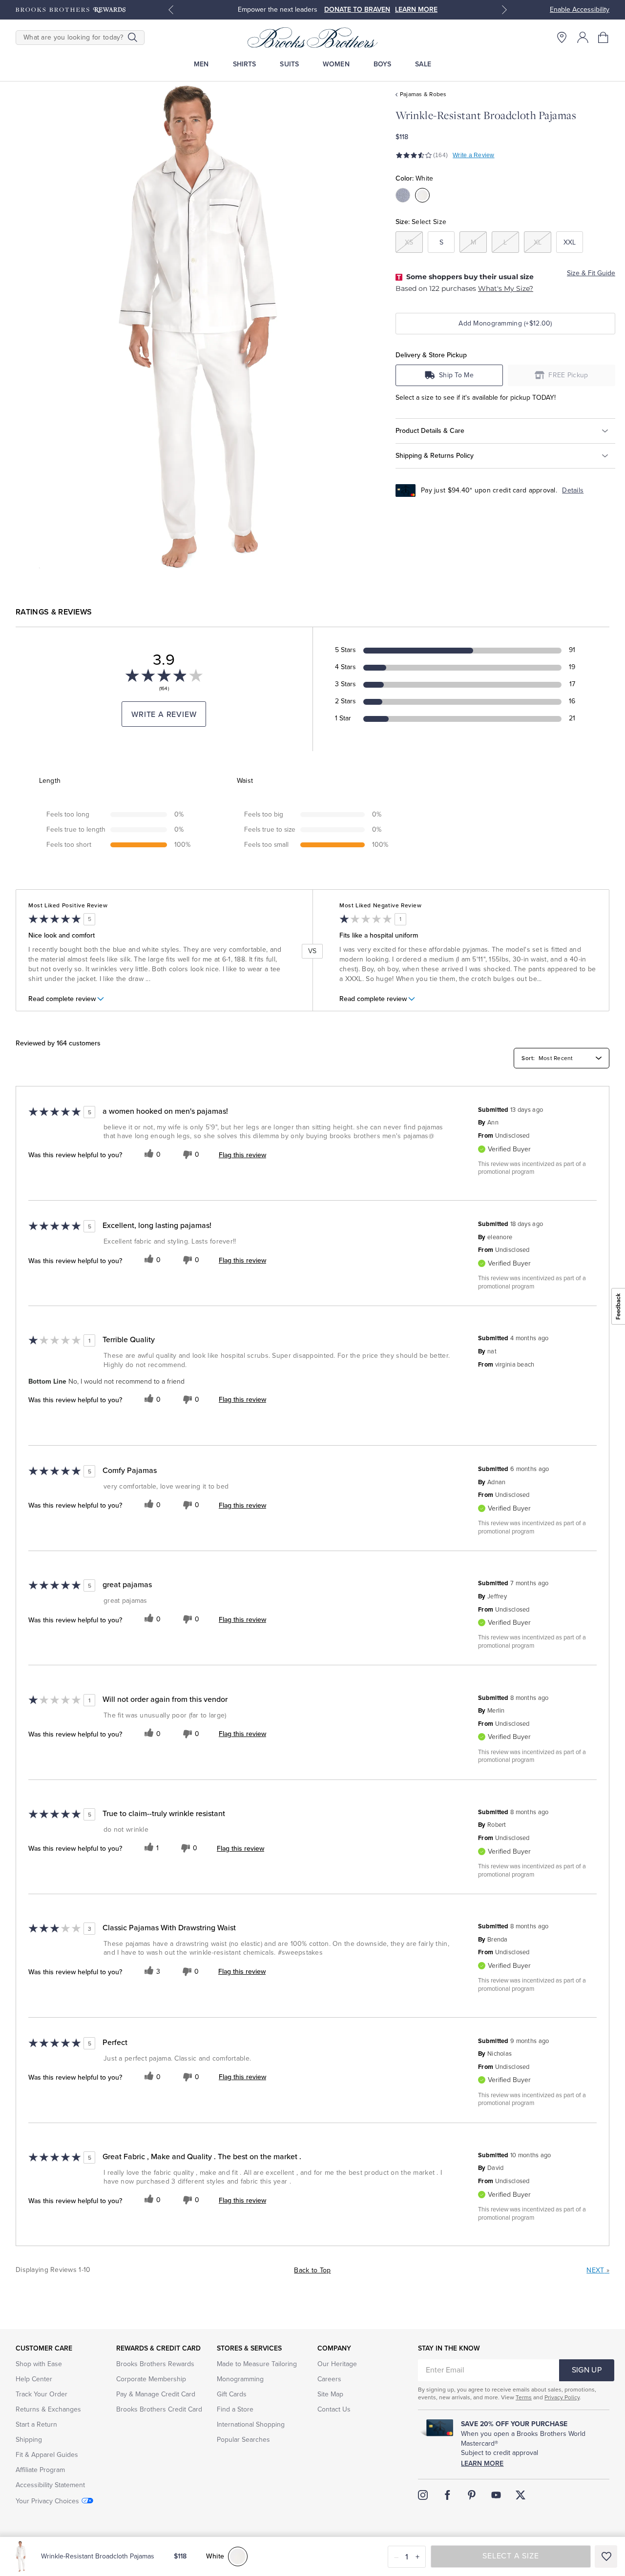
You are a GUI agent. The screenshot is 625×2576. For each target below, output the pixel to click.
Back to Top (312, 2270)
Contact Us (334, 2409)
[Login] (583, 37)
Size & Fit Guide (591, 273)
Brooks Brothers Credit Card (159, 2409)
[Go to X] (521, 2495)
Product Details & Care (430, 430)
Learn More (482, 2464)
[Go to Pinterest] (472, 2495)
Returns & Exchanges (48, 2409)
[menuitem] (201, 64)
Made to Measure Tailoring (257, 2364)
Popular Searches (243, 2440)
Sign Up (587, 2370)
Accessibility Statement (50, 2485)
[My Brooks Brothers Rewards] (71, 10)
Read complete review (62, 999)
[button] (604, 37)
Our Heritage (337, 2364)
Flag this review (242, 1155)
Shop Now (379, 10)
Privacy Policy (562, 2397)
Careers (329, 2379)
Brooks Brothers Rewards (155, 2364)
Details (573, 490)
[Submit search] (133, 38)
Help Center (34, 2379)
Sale (423, 64)
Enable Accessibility (580, 10)
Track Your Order (42, 2394)
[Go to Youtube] (496, 2495)
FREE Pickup (568, 375)
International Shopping (251, 2424)
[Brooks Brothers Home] (312, 38)
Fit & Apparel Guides (47, 2455)
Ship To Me (456, 375)
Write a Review (473, 155)
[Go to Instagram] (423, 2495)
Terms (524, 2397)
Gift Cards (232, 2394)
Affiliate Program (40, 2470)
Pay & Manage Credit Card (156, 2394)
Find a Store (235, 2409)
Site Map (330, 2394)
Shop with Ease (39, 2364)
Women (336, 64)
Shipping (29, 2440)
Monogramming (240, 2379)
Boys (383, 64)
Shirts (245, 64)
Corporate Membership (151, 2379)
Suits (289, 64)
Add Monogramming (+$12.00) (505, 323)
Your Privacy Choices (47, 2501)
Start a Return (36, 2424)
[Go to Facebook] (447, 2495)
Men (201, 64)
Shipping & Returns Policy (435, 455)
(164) (440, 155)
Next (598, 2270)
